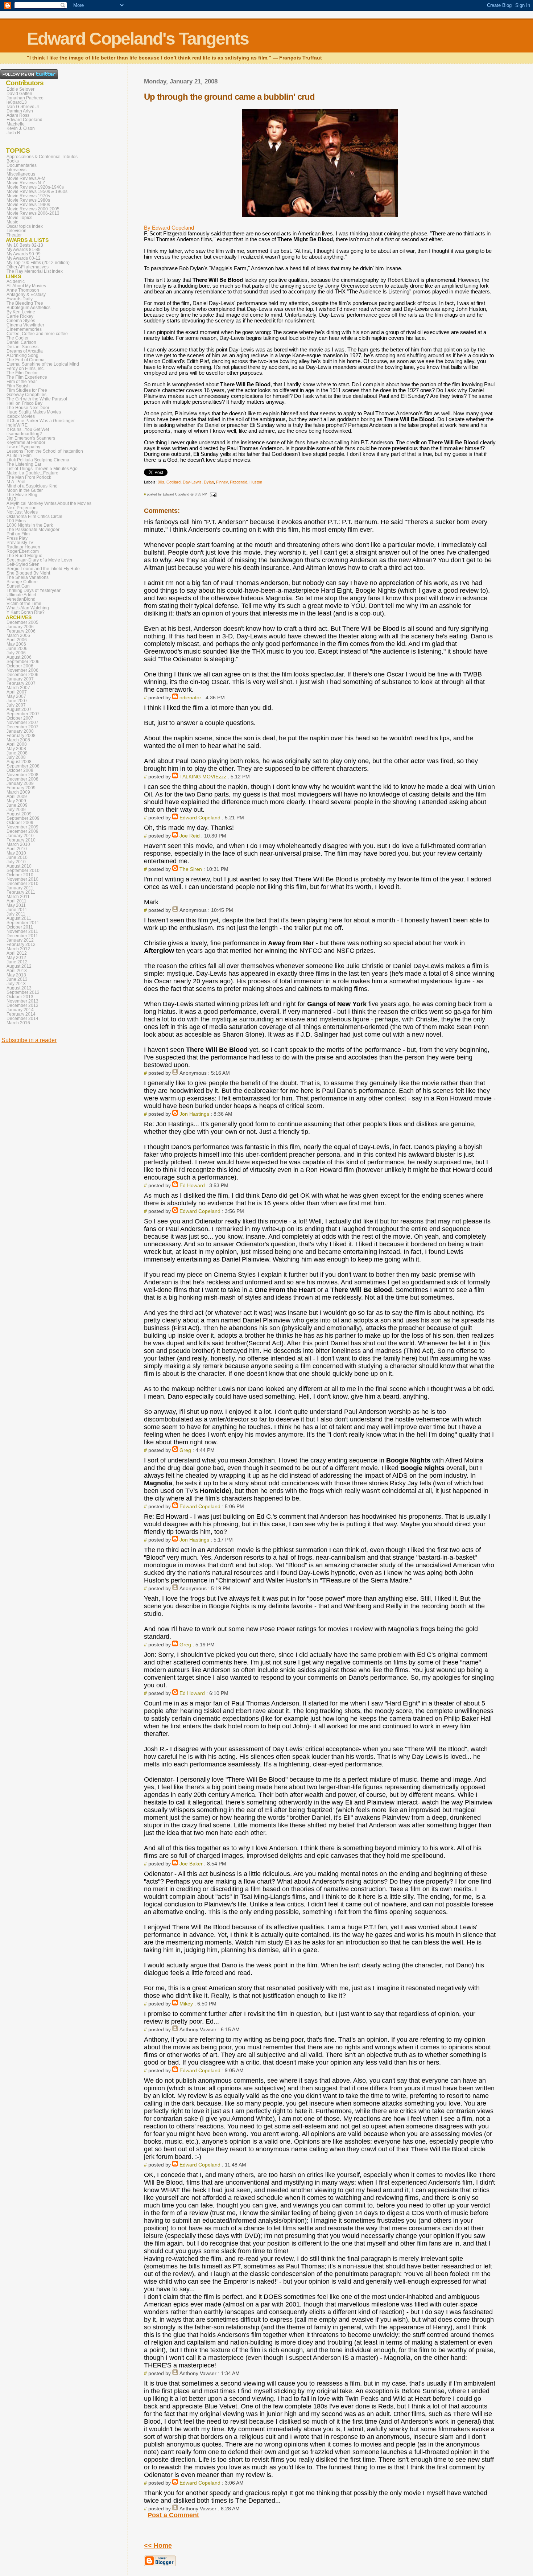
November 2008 (22, 775)
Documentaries (22, 165)
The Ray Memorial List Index (35, 271)
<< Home (158, 2546)
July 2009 (16, 810)
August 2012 (19, 966)
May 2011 (16, 905)
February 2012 (21, 945)
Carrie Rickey (20, 316)
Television (16, 231)
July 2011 (16, 914)
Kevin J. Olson (21, 128)
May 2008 (16, 749)
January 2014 (20, 1010)
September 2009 (23, 818)
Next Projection (22, 508)
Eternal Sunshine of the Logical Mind (43, 364)
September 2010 (23, 871)
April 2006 (17, 640)
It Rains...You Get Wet (28, 429)
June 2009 (17, 805)
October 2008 (20, 770)
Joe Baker (191, 1864)
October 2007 (20, 718)
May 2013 (16, 975)
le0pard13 (17, 102)
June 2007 (17, 701)
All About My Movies (26, 286)
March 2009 (18, 792)
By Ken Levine (21, 312)
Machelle (16, 124)
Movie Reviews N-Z (26, 183)
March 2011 (18, 897)
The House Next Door (28, 408)
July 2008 (16, 757)
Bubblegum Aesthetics (28, 308)
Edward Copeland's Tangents (138, 39)
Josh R (13, 133)
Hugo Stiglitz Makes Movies (34, 412)
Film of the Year (22, 382)
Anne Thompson (23, 290)
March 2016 (18, 1023)
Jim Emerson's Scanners (31, 438)
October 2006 (20, 666)
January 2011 (20, 888)
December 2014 (22, 1019)
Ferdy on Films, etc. (26, 369)
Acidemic (16, 281)
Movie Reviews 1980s (28, 200)
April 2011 (16, 901)
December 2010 (22, 884)
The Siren (191, 869)
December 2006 (22, 675)
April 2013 (17, 971)
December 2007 (22, 727)
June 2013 (17, 979)
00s (161, 482)
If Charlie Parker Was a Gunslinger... (42, 421)
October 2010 (20, 875)
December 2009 (22, 831)
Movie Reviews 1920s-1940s (35, 187)
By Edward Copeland (169, 228)
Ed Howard (192, 1185)
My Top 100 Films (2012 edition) (38, 263)
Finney (222, 482)
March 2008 (18, 740)
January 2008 (20, 731)
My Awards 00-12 (24, 258)
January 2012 (20, 940)
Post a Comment (173, 2515)
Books (13, 161)
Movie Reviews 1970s (28, 196)
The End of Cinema (26, 360)
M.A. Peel (16, 482)
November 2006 (22, 670)
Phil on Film (18, 534)
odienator (190, 698)
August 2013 (19, 988)
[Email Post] (212, 494)
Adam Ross (18, 115)
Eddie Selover (20, 89)
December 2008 (22, 779)
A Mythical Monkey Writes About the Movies (49, 503)
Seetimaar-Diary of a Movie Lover (40, 560)
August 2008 (19, 762)
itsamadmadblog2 (24, 434)
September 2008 (23, 766)
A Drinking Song (22, 355)
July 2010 (16, 862)
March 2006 (18, 635)
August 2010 (19, 866)
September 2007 (23, 714)
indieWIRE (17, 425)
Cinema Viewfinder (25, 325)
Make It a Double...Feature (32, 473)
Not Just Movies (22, 512)
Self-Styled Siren (23, 564)
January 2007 (20, 679)
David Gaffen (19, 94)
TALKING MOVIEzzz (203, 777)
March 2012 (18, 949)
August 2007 (19, 709)
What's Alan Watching (28, 608)
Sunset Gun (18, 586)
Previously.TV (20, 543)
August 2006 (19, 657)
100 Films (16, 521)
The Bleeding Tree (25, 303)
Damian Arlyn (20, 111)
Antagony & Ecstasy (26, 295)
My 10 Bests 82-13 (25, 245)
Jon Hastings (194, 1114)
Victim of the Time (24, 604)
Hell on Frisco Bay (24, 403)
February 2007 (21, 683)
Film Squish (18, 386)
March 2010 (18, 844)
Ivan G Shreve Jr (23, 107)
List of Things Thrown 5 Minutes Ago (42, 469)
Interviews (16, 170)
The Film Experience (27, 377)
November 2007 (22, 723)
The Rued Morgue (24, 556)
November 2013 (22, 1001)
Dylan (209, 482)
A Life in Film (19, 456)
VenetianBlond (21, 599)
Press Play (17, 538)
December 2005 (22, 622)
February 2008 (21, 736)
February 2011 (21, 892)
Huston (256, 482)
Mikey (186, 2004)
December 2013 (22, 1005)
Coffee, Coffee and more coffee (37, 334)
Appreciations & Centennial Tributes (42, 157)
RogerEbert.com (23, 551)
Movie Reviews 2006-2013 (33, 213)
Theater (14, 235)
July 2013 (16, 984)
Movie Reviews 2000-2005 (33, 209)
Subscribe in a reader (29, 1040)
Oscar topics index (25, 226)
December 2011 (22, 936)
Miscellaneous (21, 174)
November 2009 (22, 827)
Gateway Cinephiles (26, 395)
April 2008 (17, 744)
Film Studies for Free (27, 390)
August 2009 (19, 814)
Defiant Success (22, 347)
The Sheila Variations (28, 577)
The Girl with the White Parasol (37, 399)
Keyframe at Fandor (26, 443)
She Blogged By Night (28, 573)
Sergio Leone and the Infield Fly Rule (43, 569)
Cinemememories (24, 329)
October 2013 (20, 997)
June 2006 (17, 649)
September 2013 (23, 992)
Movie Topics (19, 218)
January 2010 (20, 836)
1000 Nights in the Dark (30, 525)
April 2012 (17, 953)
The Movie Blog (22, 495)
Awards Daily (20, 299)
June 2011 (17, 910)
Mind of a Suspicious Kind (32, 486)
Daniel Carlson (21, 342)
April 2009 (17, 797)
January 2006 (20, 627)
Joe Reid (190, 836)
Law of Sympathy (23, 447)
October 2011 (20, 927)
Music (12, 222)
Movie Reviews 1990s (28, 205)
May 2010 (16, 853)
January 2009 (20, 783)
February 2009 (21, 788)
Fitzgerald (239, 482)
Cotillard (173, 482)
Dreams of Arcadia (25, 351)
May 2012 (16, 958)
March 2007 (18, 688)
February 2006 (21, 631)
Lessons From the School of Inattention (45, 451)
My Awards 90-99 (24, 254)
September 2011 (23, 923)
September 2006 (23, 662)
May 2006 (16, 644)
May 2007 (16, 696)
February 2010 (21, 840)
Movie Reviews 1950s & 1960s (37, 192)
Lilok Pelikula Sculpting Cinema (38, 460)
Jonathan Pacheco (25, 98)
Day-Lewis (192, 482)
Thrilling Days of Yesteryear (34, 590)
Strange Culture (22, 582)
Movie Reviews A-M (26, 178)
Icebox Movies (21, 416)
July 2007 (16, 705)
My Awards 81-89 (24, 250)
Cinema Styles (21, 321)
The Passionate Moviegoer (33, 530)
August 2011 (19, 918)
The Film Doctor (22, 373)
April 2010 (17, 849)
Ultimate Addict (21, 595)
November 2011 (22, 931)
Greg (185, 1450)
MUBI (12, 499)
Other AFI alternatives (28, 267)
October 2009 (20, 823)
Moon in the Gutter (25, 490)
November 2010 (22, 879)
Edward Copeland (200, 818)
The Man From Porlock (29, 477)
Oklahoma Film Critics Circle (34, 517)
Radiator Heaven (23, 547)
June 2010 (17, 857)
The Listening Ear (24, 464)
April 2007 (17, 692)
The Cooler (18, 338)
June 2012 (17, 962)
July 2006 (16, 653)
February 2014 (21, 1014)
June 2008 (17, 753)
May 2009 (16, 801)
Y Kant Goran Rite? (26, 612)
